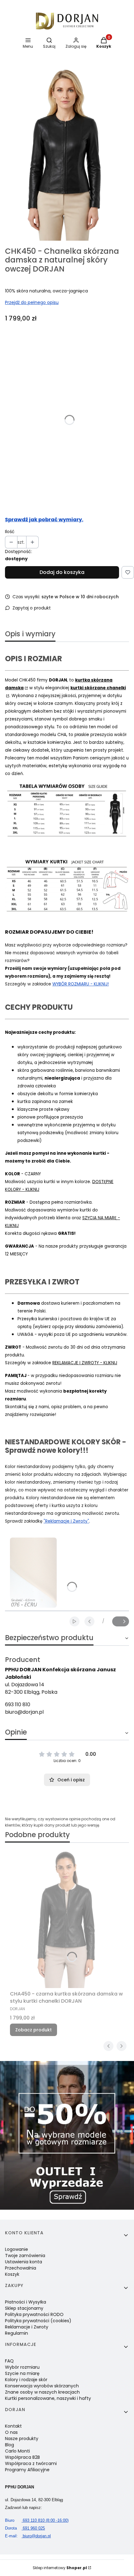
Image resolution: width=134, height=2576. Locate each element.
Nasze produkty (22, 2439)
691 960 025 (25, 2528)
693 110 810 (18, 1704)
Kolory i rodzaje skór (26, 2380)
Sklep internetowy (60, 2568)
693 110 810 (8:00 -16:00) (37, 2520)
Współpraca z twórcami (31, 2463)
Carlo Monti (17, 2451)
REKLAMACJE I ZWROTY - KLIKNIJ (85, 1363)
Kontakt (13, 2426)
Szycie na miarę (22, 2373)
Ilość (10, 532)
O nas (11, 2432)
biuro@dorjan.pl (24, 1712)
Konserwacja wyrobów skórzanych (42, 2386)
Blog (10, 2445)
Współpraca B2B (22, 2457)
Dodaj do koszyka (62, 572)
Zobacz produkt (33, 2030)
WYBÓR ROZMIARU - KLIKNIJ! (81, 984)
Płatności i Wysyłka (26, 2302)
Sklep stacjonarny (24, 2308)
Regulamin (17, 2333)
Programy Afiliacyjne (27, 2470)
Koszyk (12, 2274)
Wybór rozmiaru (22, 2367)
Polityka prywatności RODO (34, 2314)
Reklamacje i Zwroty (27, 2327)
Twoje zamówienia (25, 2256)
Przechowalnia (21, 2268)
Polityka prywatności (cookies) (38, 2321)
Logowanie (17, 2249)
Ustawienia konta (24, 2262)
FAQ (9, 2361)
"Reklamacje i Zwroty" (66, 1521)
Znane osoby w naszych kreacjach (42, 2392)
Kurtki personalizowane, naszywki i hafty (48, 2398)
